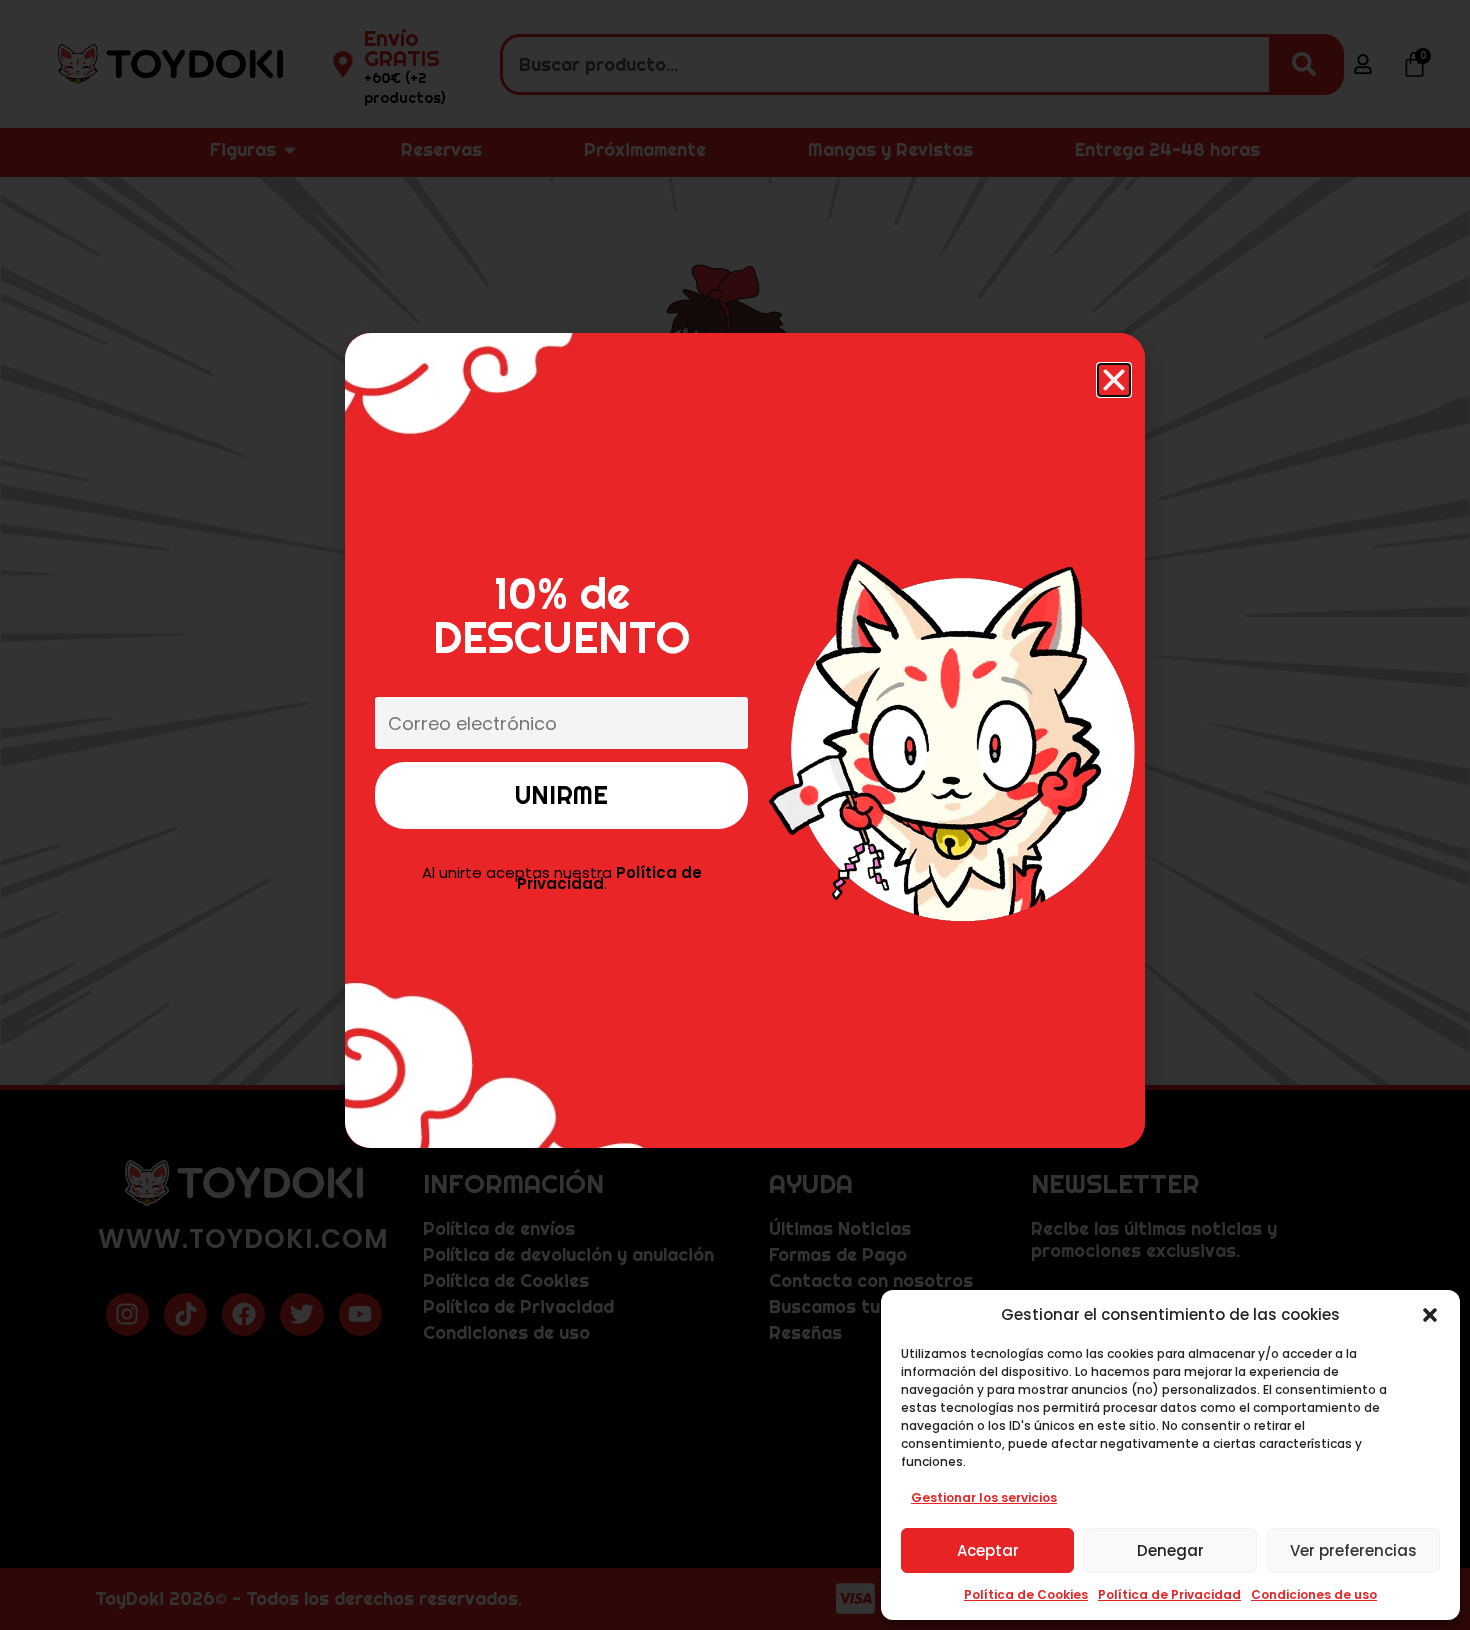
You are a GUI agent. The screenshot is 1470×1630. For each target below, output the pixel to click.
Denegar (1170, 1550)
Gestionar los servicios (984, 1497)
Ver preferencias (1353, 1550)
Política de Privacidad (1169, 1594)
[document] (735, 815)
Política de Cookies (1026, 1594)
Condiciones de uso (1314, 1594)
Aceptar (988, 1550)
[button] (1430, 1315)
